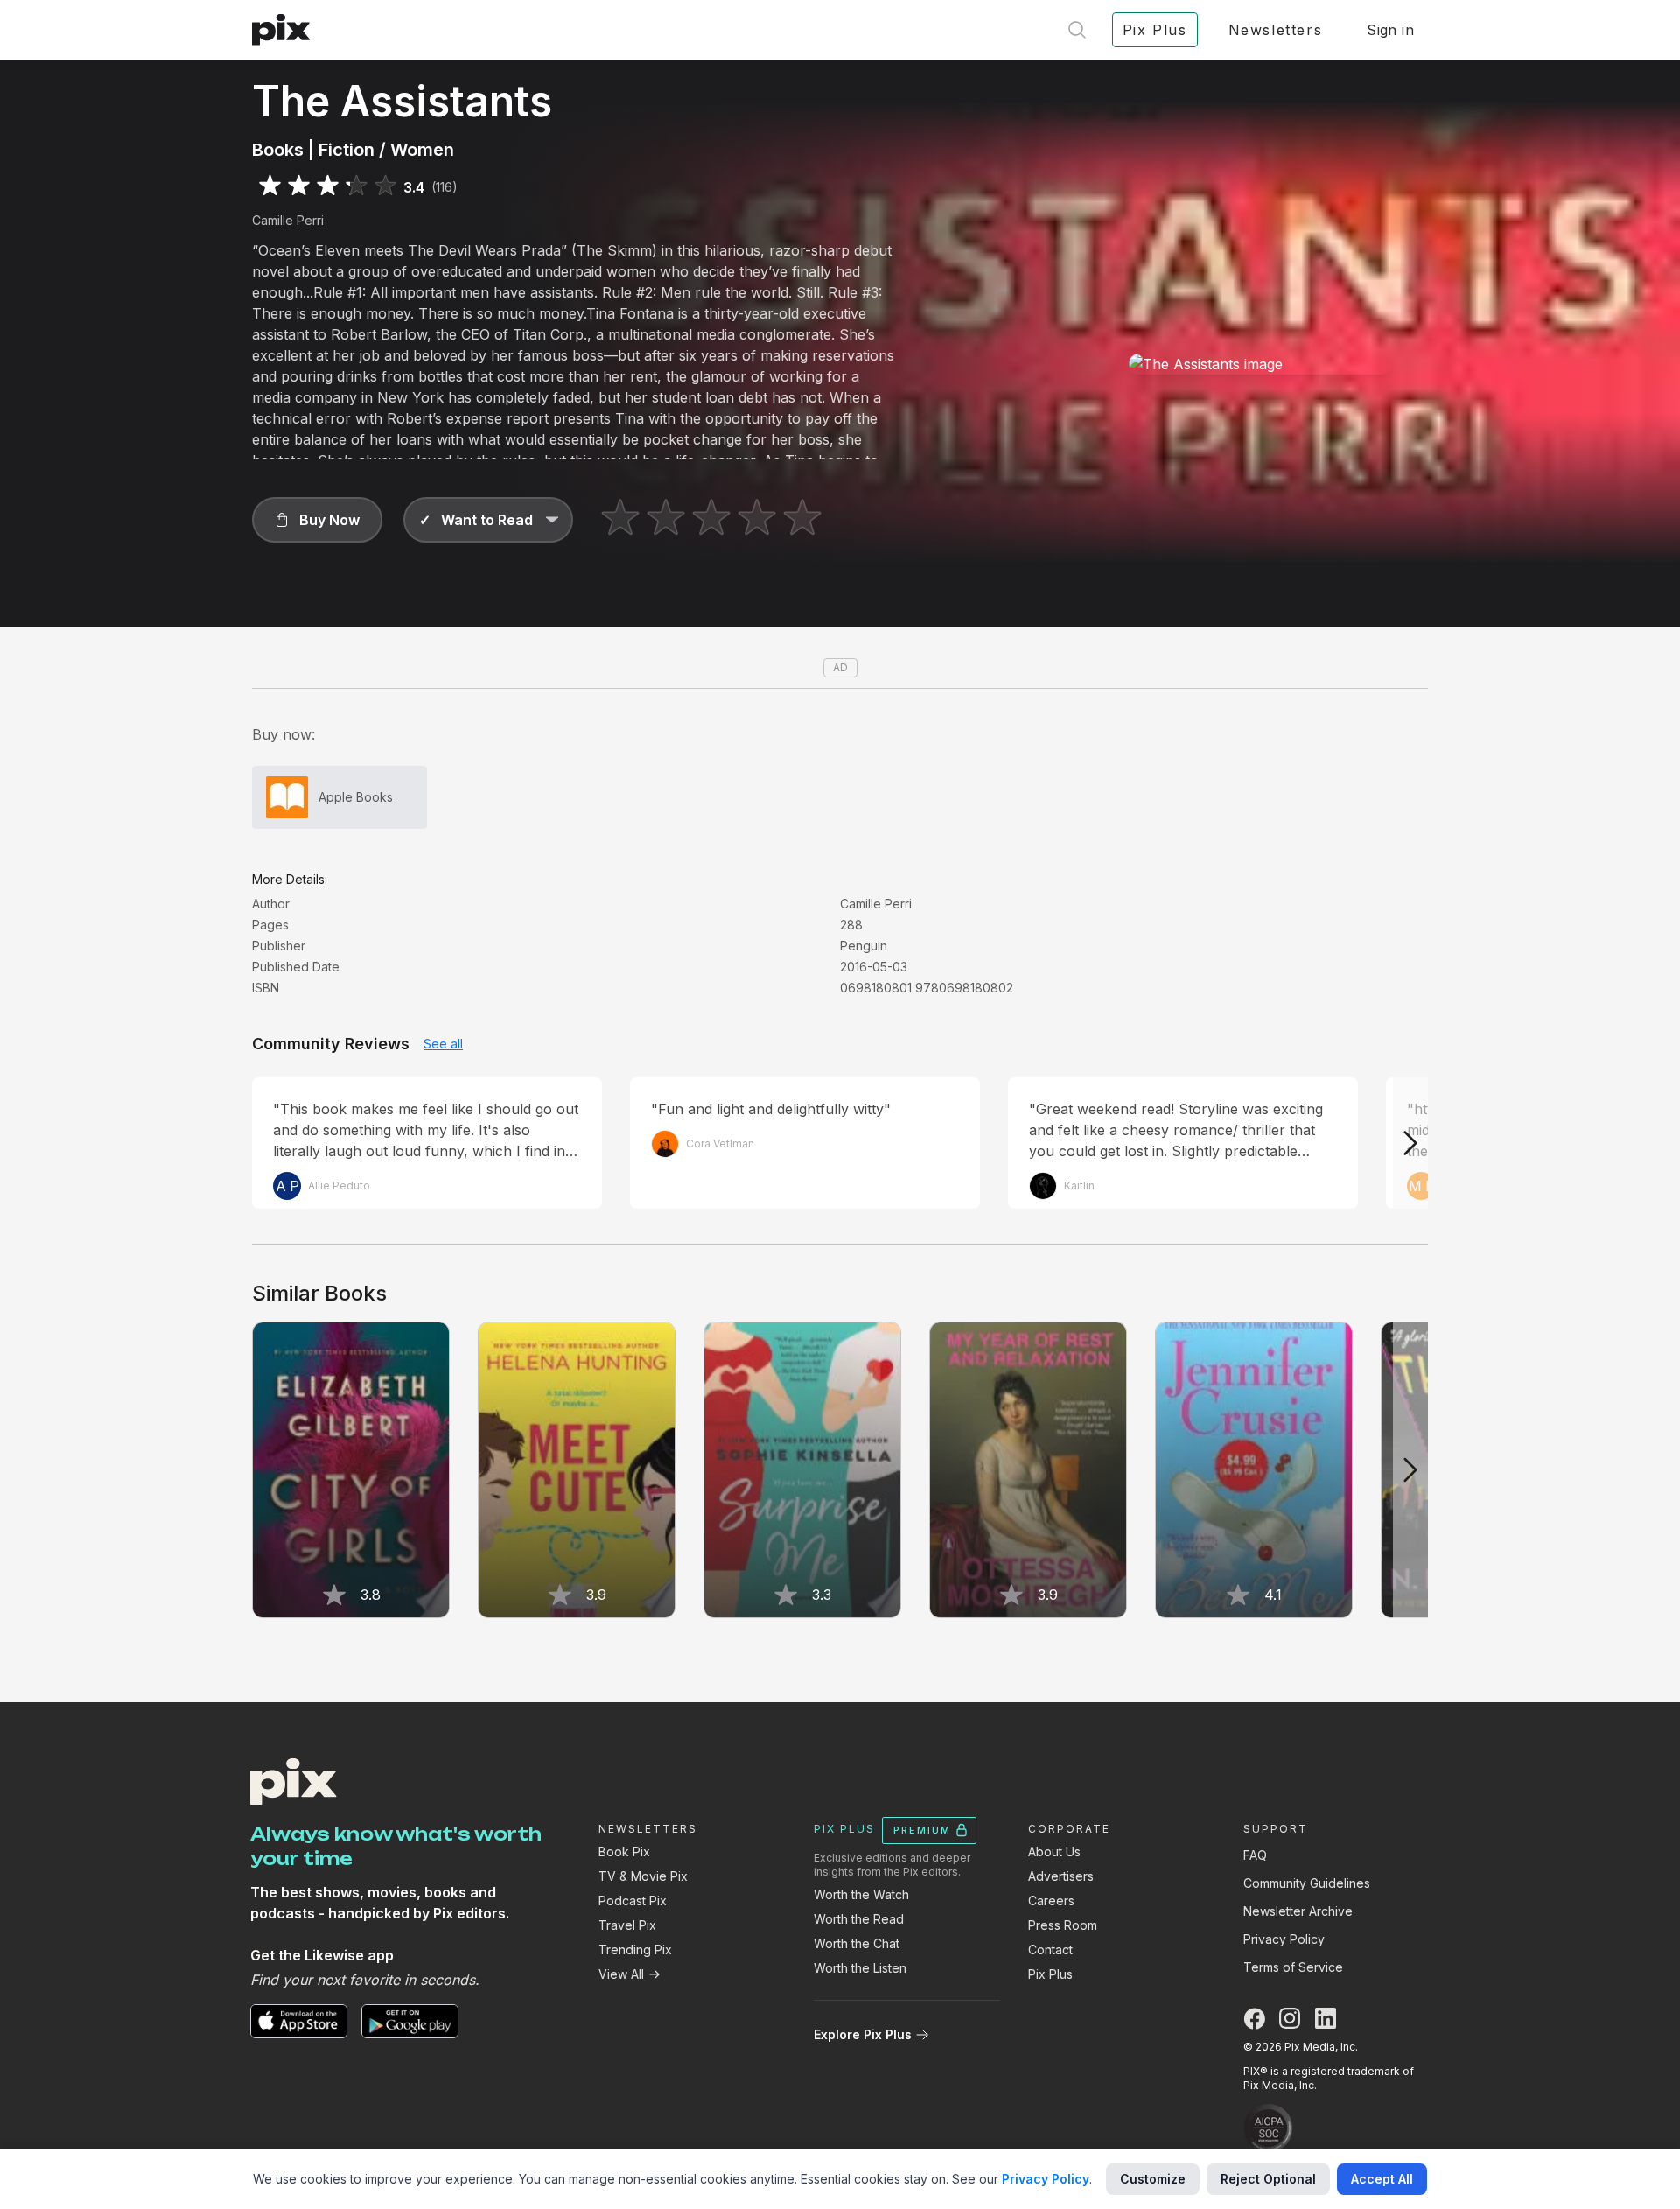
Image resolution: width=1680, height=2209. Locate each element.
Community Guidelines (1307, 1883)
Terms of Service (1293, 1967)
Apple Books (356, 797)
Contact (1050, 1950)
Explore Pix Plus (863, 2034)
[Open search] (1077, 30)
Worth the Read (859, 1919)
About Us (1054, 1851)
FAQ (1255, 1855)
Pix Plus (1050, 1974)
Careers (1051, 1900)
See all (443, 1044)
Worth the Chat (857, 1943)
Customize (1153, 2179)
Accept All (1382, 2179)
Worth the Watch (861, 1894)
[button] (317, 520)
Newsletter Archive (1298, 1911)
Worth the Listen (860, 1968)
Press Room (1063, 1925)
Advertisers (1061, 1876)
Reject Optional (1268, 2179)
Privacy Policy (1284, 1939)
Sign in (1390, 30)
